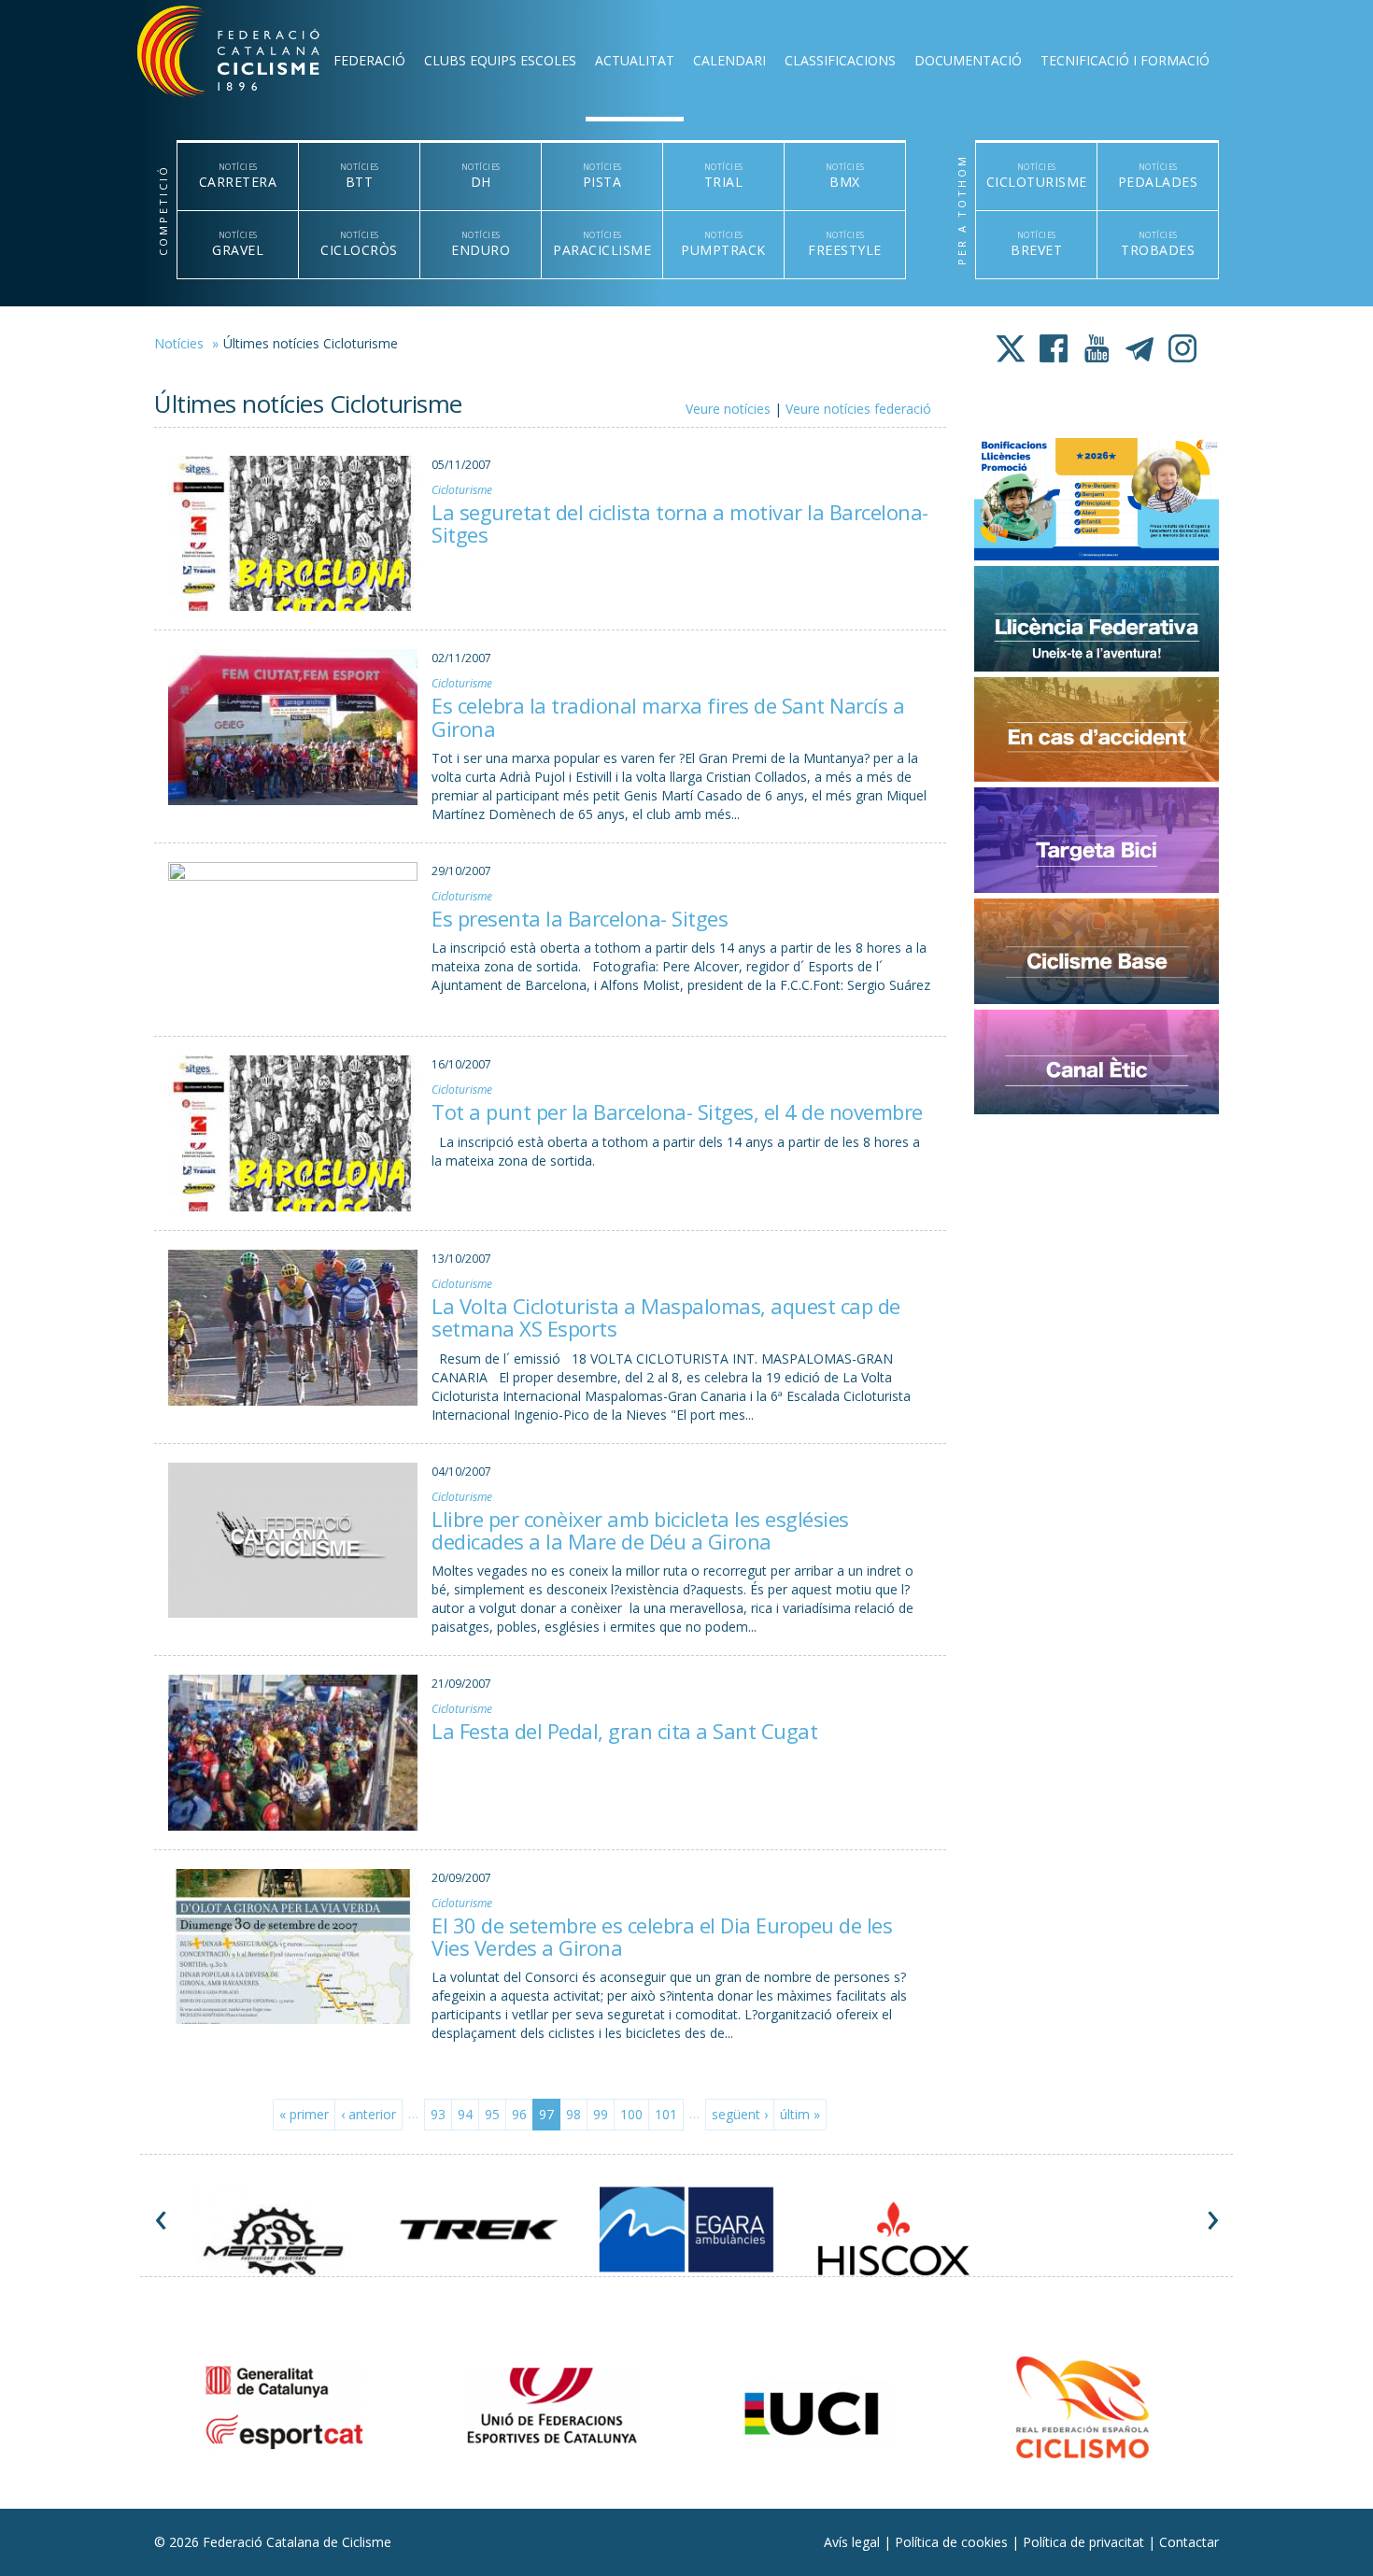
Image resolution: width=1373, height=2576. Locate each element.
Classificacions (840, 60)
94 (465, 2114)
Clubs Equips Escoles (500, 60)
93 (438, 2114)
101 (666, 2114)
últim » (800, 2114)
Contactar (1189, 2542)
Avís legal (854, 2542)
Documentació (968, 60)
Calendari (729, 60)
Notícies (179, 343)
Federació (369, 60)
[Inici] (253, 56)
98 (573, 2114)
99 (601, 2114)
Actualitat (635, 60)
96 (519, 2114)
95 (492, 2114)
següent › (740, 2114)
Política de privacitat (1085, 2542)
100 (631, 2114)
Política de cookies (953, 2542)
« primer (304, 2114)
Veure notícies (728, 409)
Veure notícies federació (858, 409)
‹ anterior (368, 2114)
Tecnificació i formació (1125, 60)
